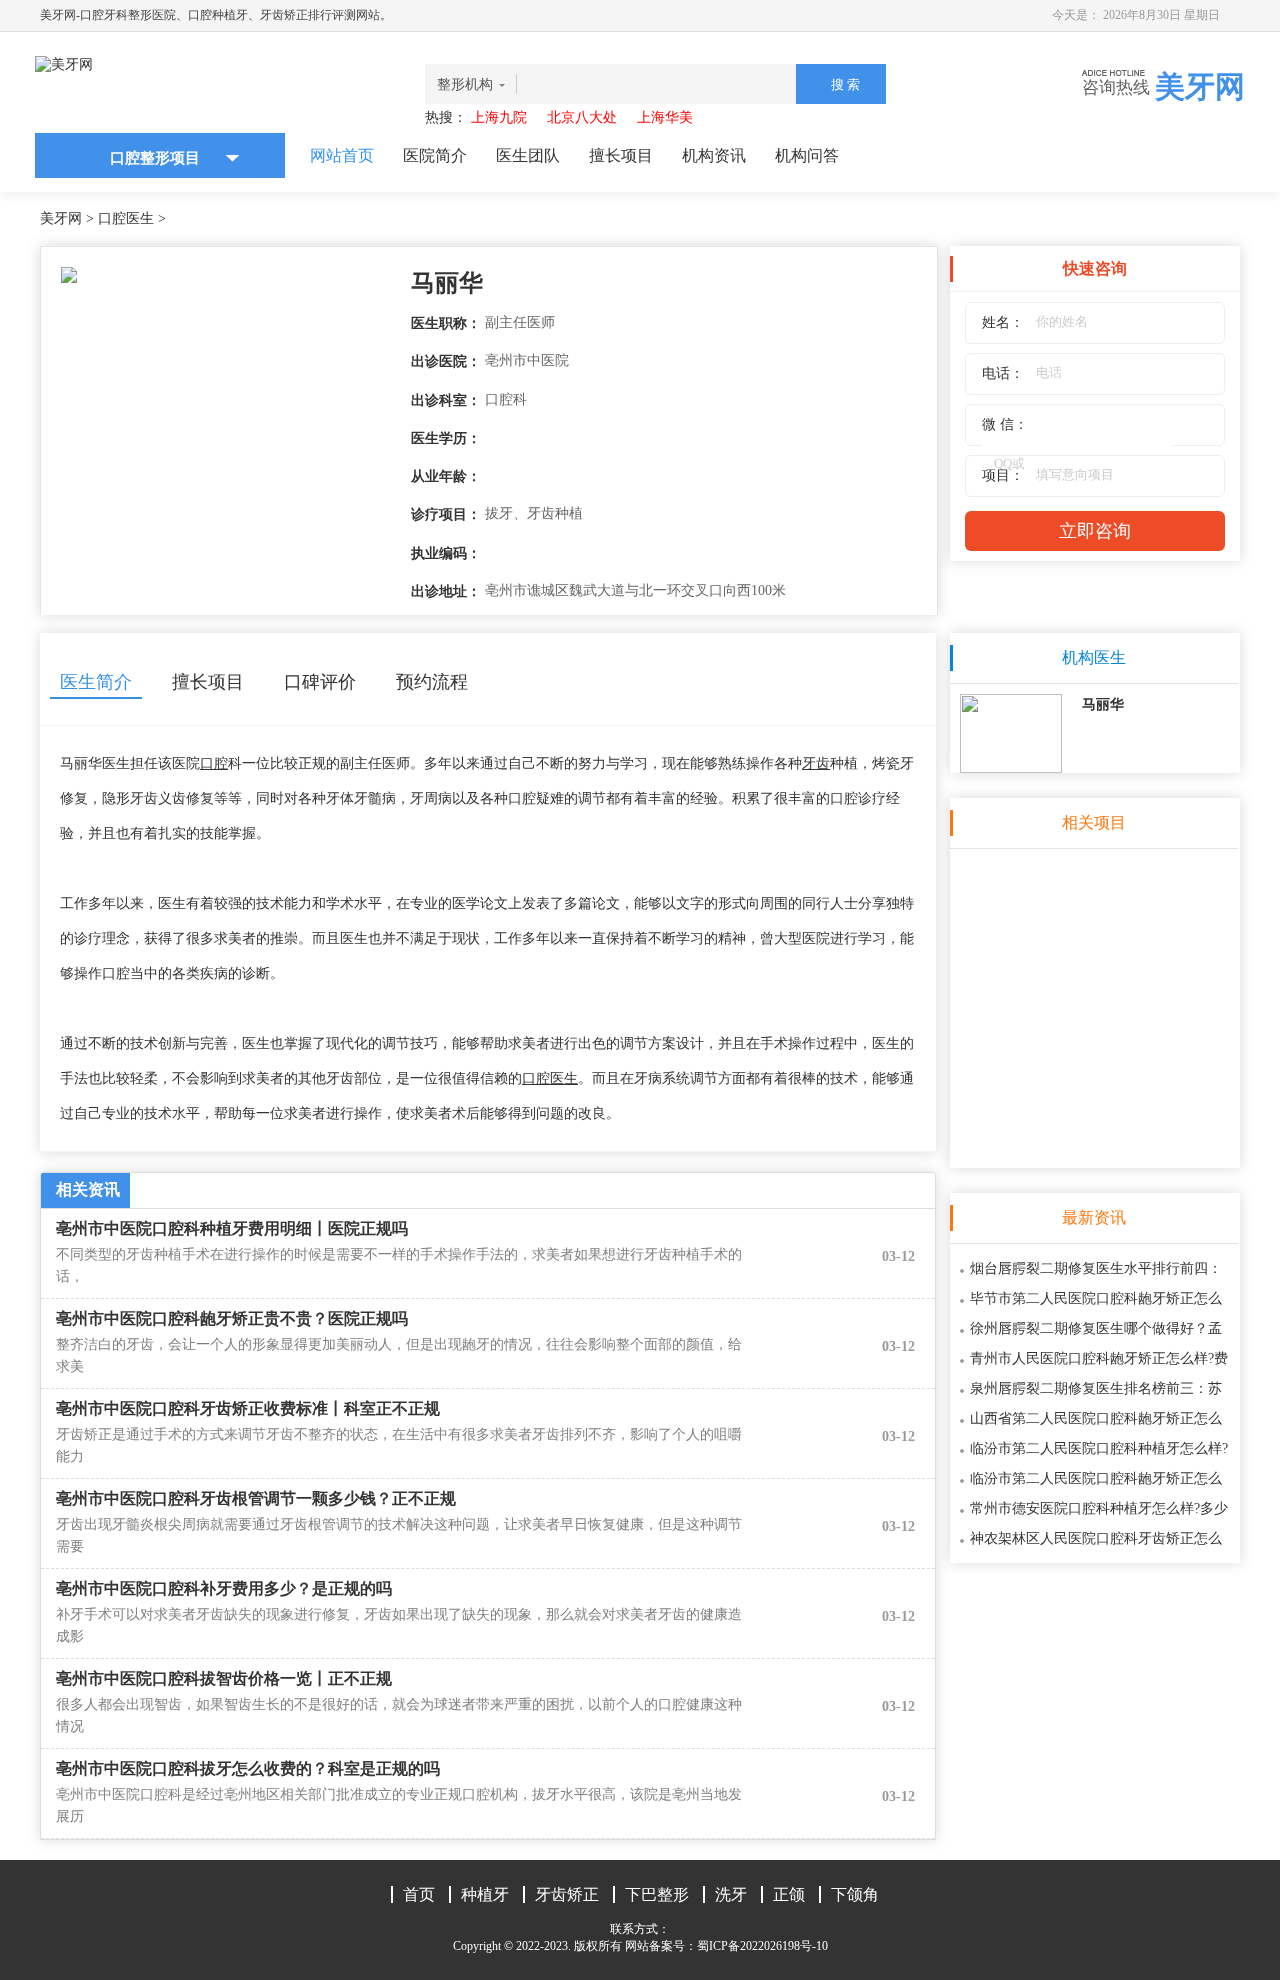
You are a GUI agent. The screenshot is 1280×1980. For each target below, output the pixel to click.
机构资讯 (714, 155)
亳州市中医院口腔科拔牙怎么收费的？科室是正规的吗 (248, 1768)
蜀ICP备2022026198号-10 (762, 1946)
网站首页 (342, 155)
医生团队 (528, 155)
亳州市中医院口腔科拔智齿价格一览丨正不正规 (224, 1678)
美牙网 (61, 218)
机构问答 (807, 155)
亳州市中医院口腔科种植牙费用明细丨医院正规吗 (232, 1228)
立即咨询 (1095, 531)
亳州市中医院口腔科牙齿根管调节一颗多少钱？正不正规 (256, 1498)
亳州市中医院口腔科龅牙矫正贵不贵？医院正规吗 (232, 1318)
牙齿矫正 (567, 1894)
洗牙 (731, 1894)
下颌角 (855, 1894)
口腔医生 (126, 218)
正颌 (789, 1894)
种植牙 (485, 1894)
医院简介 (435, 155)
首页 (419, 1894)
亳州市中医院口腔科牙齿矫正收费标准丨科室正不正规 (248, 1408)
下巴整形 (657, 1894)
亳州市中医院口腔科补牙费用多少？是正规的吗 (224, 1588)
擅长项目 (621, 155)
